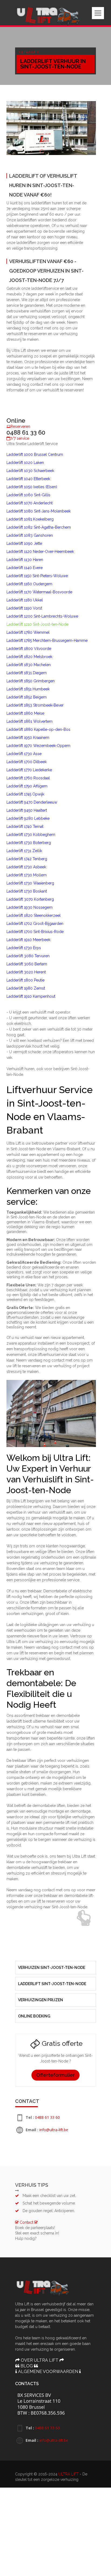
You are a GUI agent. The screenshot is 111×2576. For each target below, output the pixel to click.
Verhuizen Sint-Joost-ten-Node (52, 1486)
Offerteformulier (56, 1594)
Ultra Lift (34, 51)
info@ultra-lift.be (54, 1649)
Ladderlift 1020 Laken (74, 227)
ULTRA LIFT (69, 1993)
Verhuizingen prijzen (41, 1519)
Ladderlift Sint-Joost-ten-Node (52, 1503)
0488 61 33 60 (47, 1636)
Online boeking (34, 1535)
